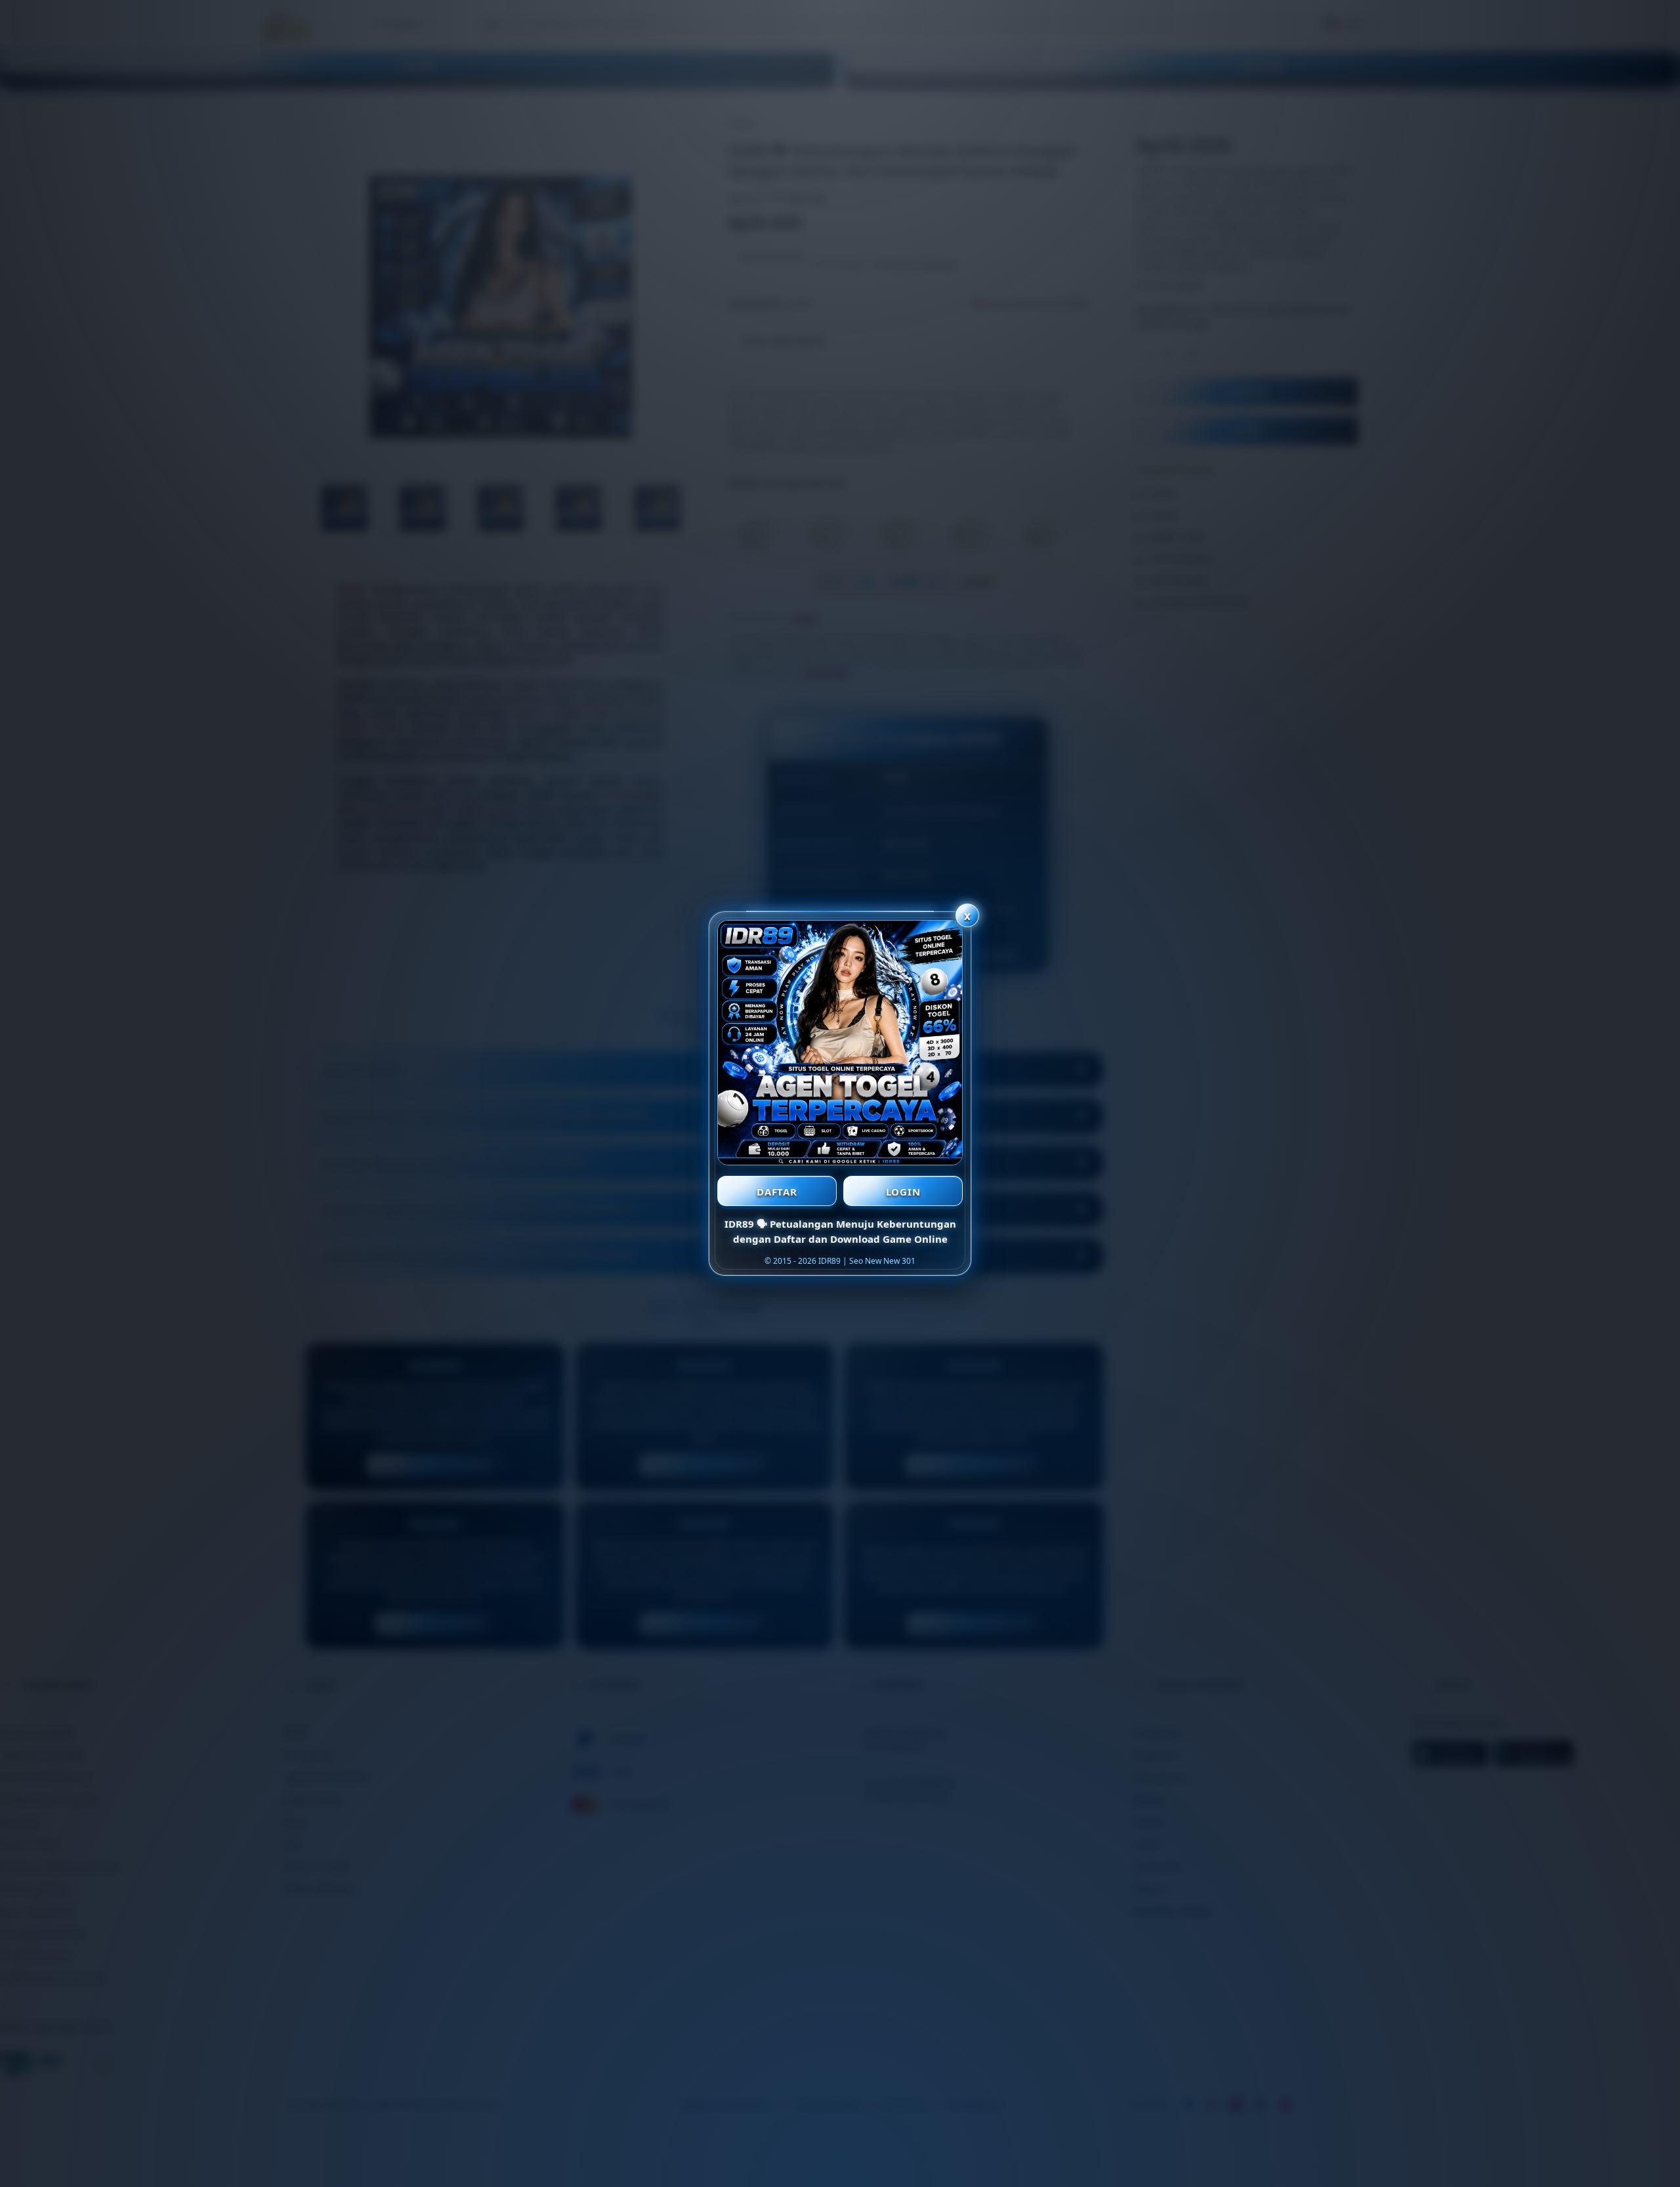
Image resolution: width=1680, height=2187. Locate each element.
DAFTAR (777, 1192)
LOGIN (903, 1192)
